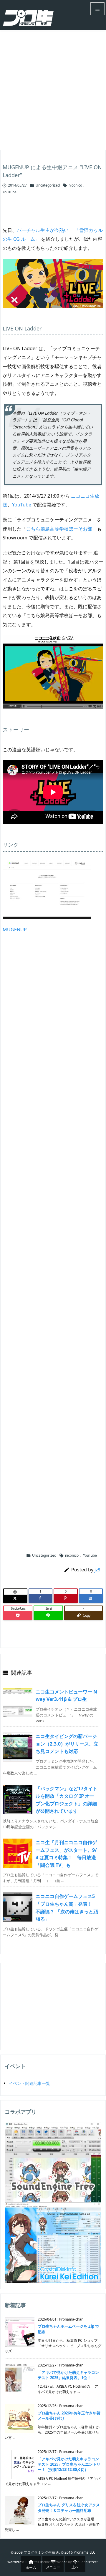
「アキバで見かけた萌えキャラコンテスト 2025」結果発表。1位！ (68, 2375)
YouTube (10, 192)
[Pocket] (18, 1616)
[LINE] (48, 1616)
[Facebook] (41, 1598)
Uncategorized (48, 185)
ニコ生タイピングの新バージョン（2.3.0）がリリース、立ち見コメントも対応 (67, 1744)
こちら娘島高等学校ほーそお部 (59, 529)
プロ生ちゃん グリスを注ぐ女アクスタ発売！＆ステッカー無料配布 (69, 2507)
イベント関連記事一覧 (29, 2083)
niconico (75, 185)
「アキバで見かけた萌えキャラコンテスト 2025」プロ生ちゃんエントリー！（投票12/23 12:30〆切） (69, 2464)
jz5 (97, 1570)
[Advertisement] (53, 86)
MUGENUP (15, 930)
